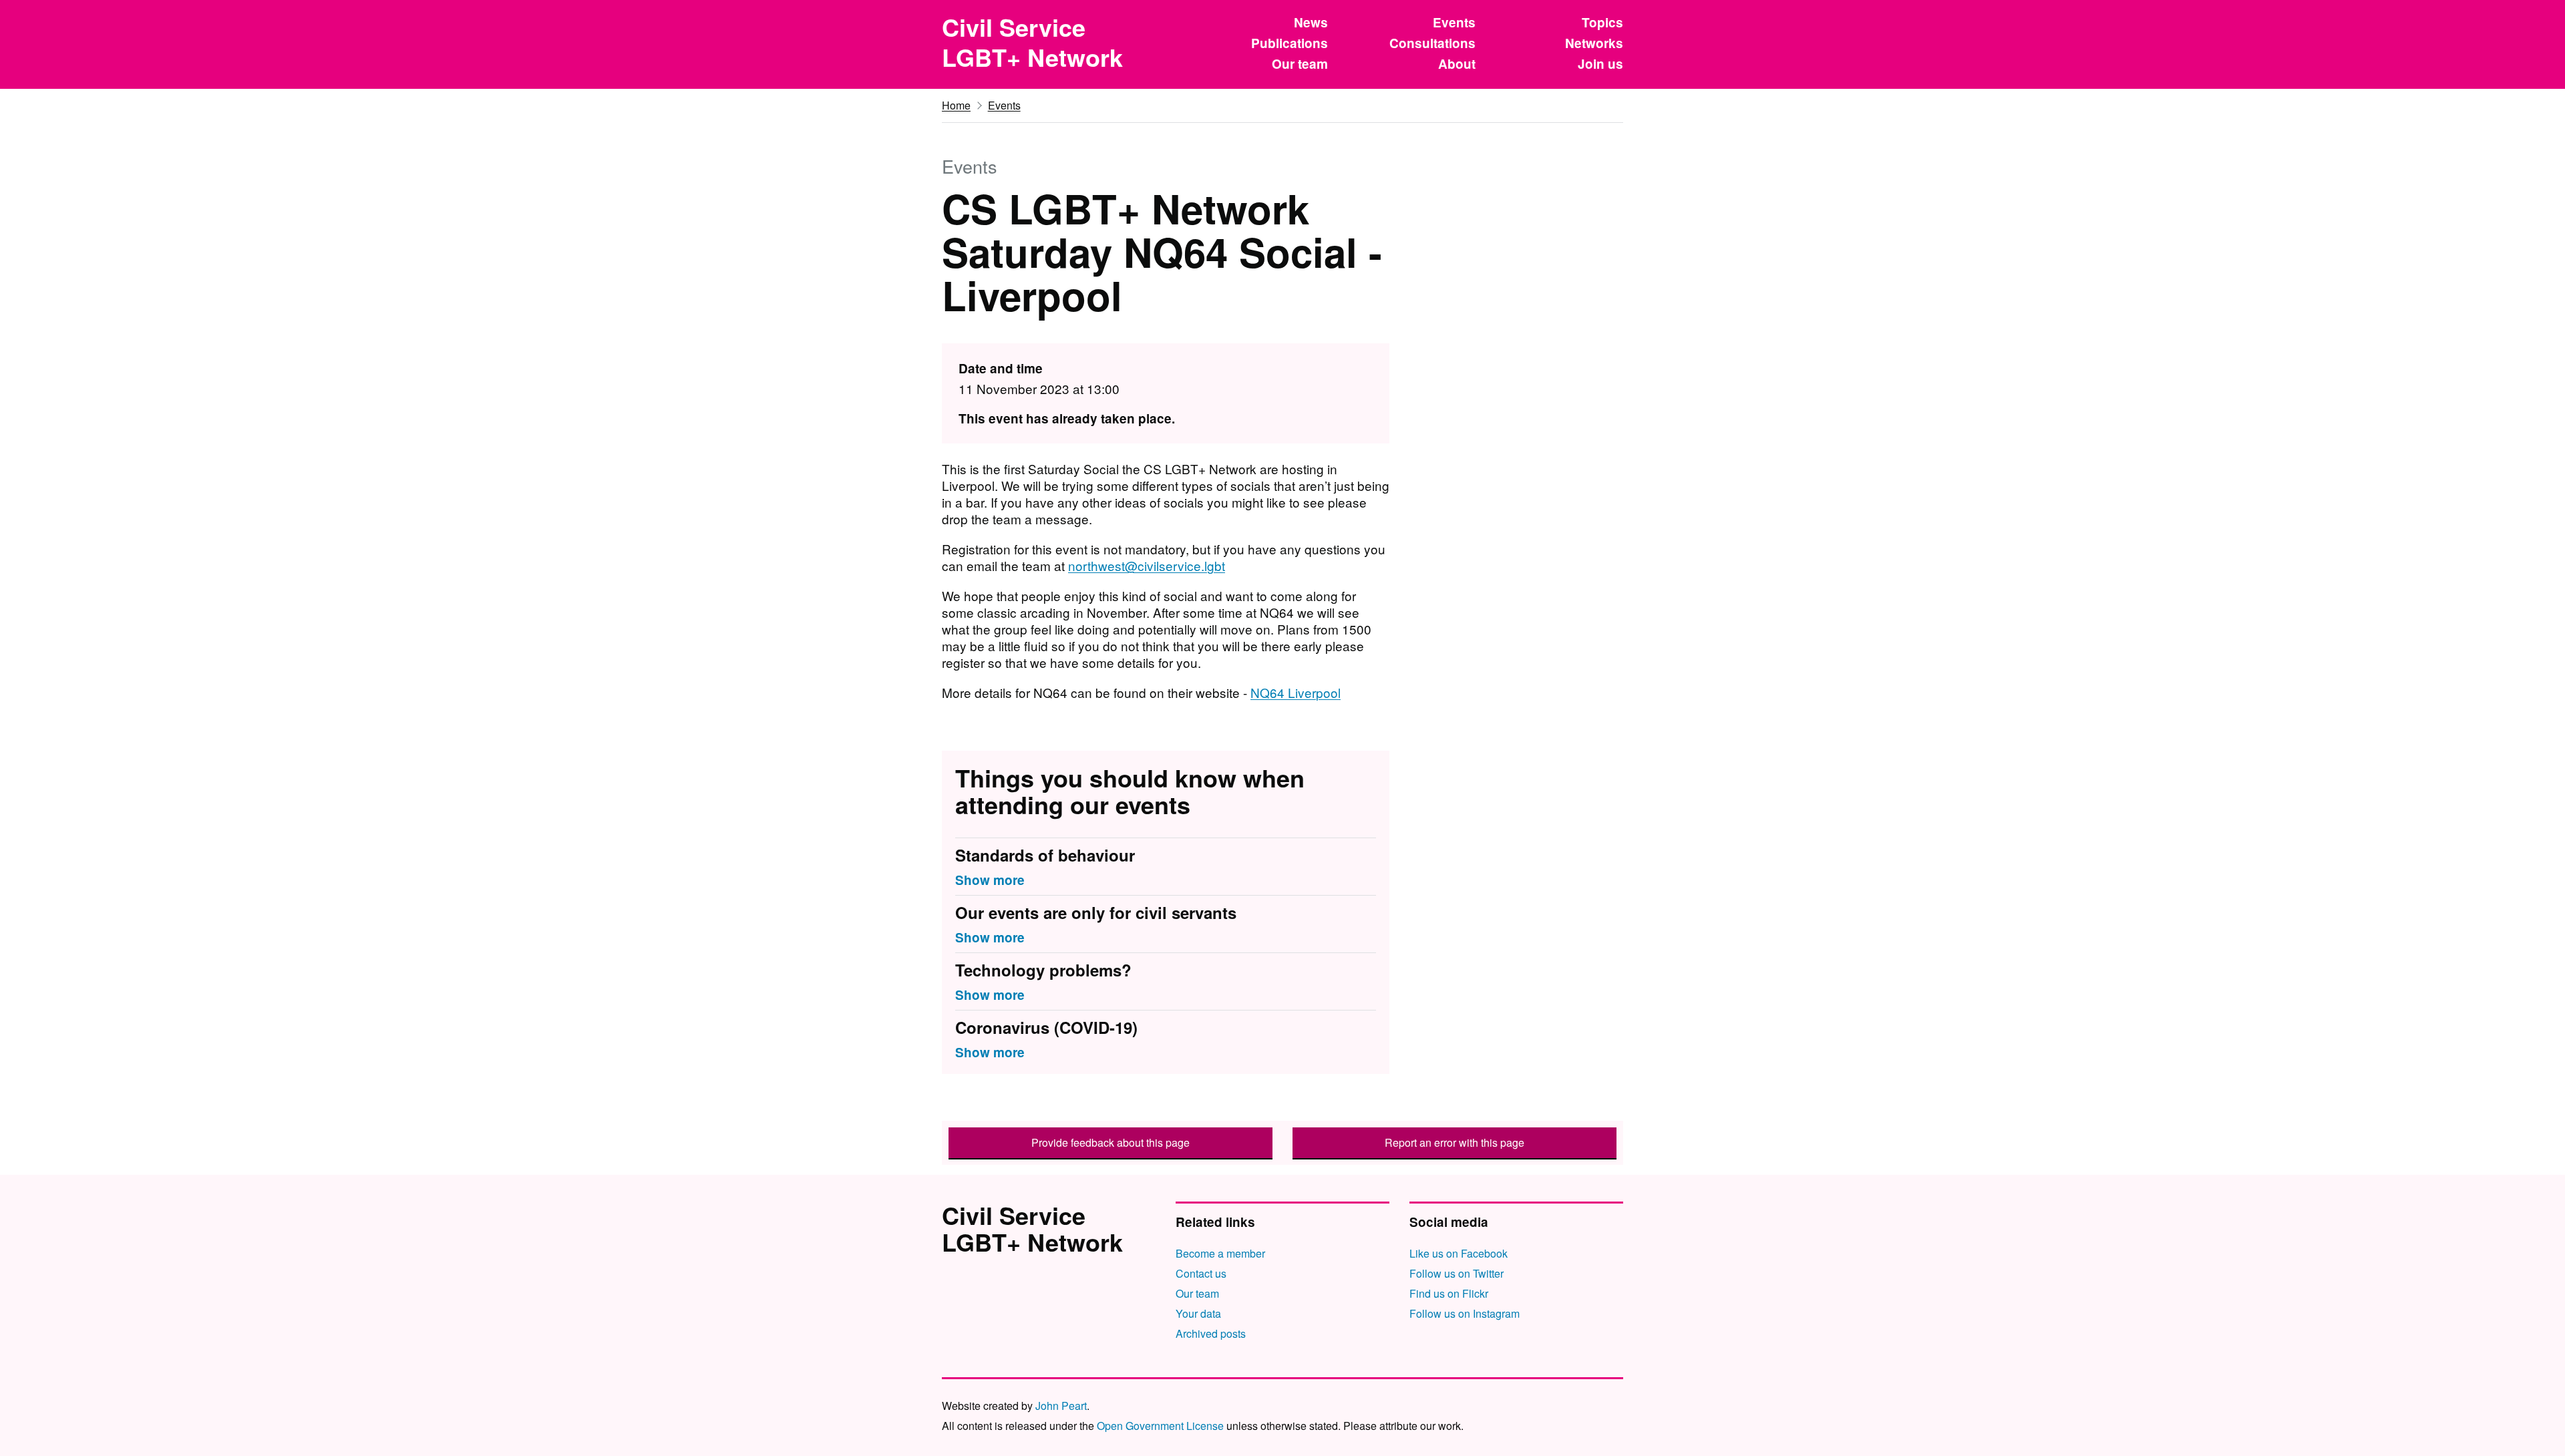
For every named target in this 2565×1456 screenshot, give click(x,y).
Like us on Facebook (1459, 1253)
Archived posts (1211, 1333)
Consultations (1432, 43)
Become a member (1220, 1253)
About (1457, 64)
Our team (1300, 64)
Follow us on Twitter (1457, 1273)
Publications (1290, 43)
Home (956, 105)
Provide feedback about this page (1110, 1142)
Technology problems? (1043, 970)
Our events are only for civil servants (1096, 913)
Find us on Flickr (1449, 1293)
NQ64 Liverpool (1296, 692)
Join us (1600, 64)
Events (1454, 22)
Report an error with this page (1455, 1142)
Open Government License (1160, 1426)
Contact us (1201, 1273)
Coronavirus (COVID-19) (1046, 1028)
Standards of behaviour (1045, 856)
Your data (1198, 1313)
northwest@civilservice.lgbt (1147, 565)
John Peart (1061, 1406)
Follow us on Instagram (1465, 1313)
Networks (1594, 43)
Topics (1602, 22)
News (1311, 22)
